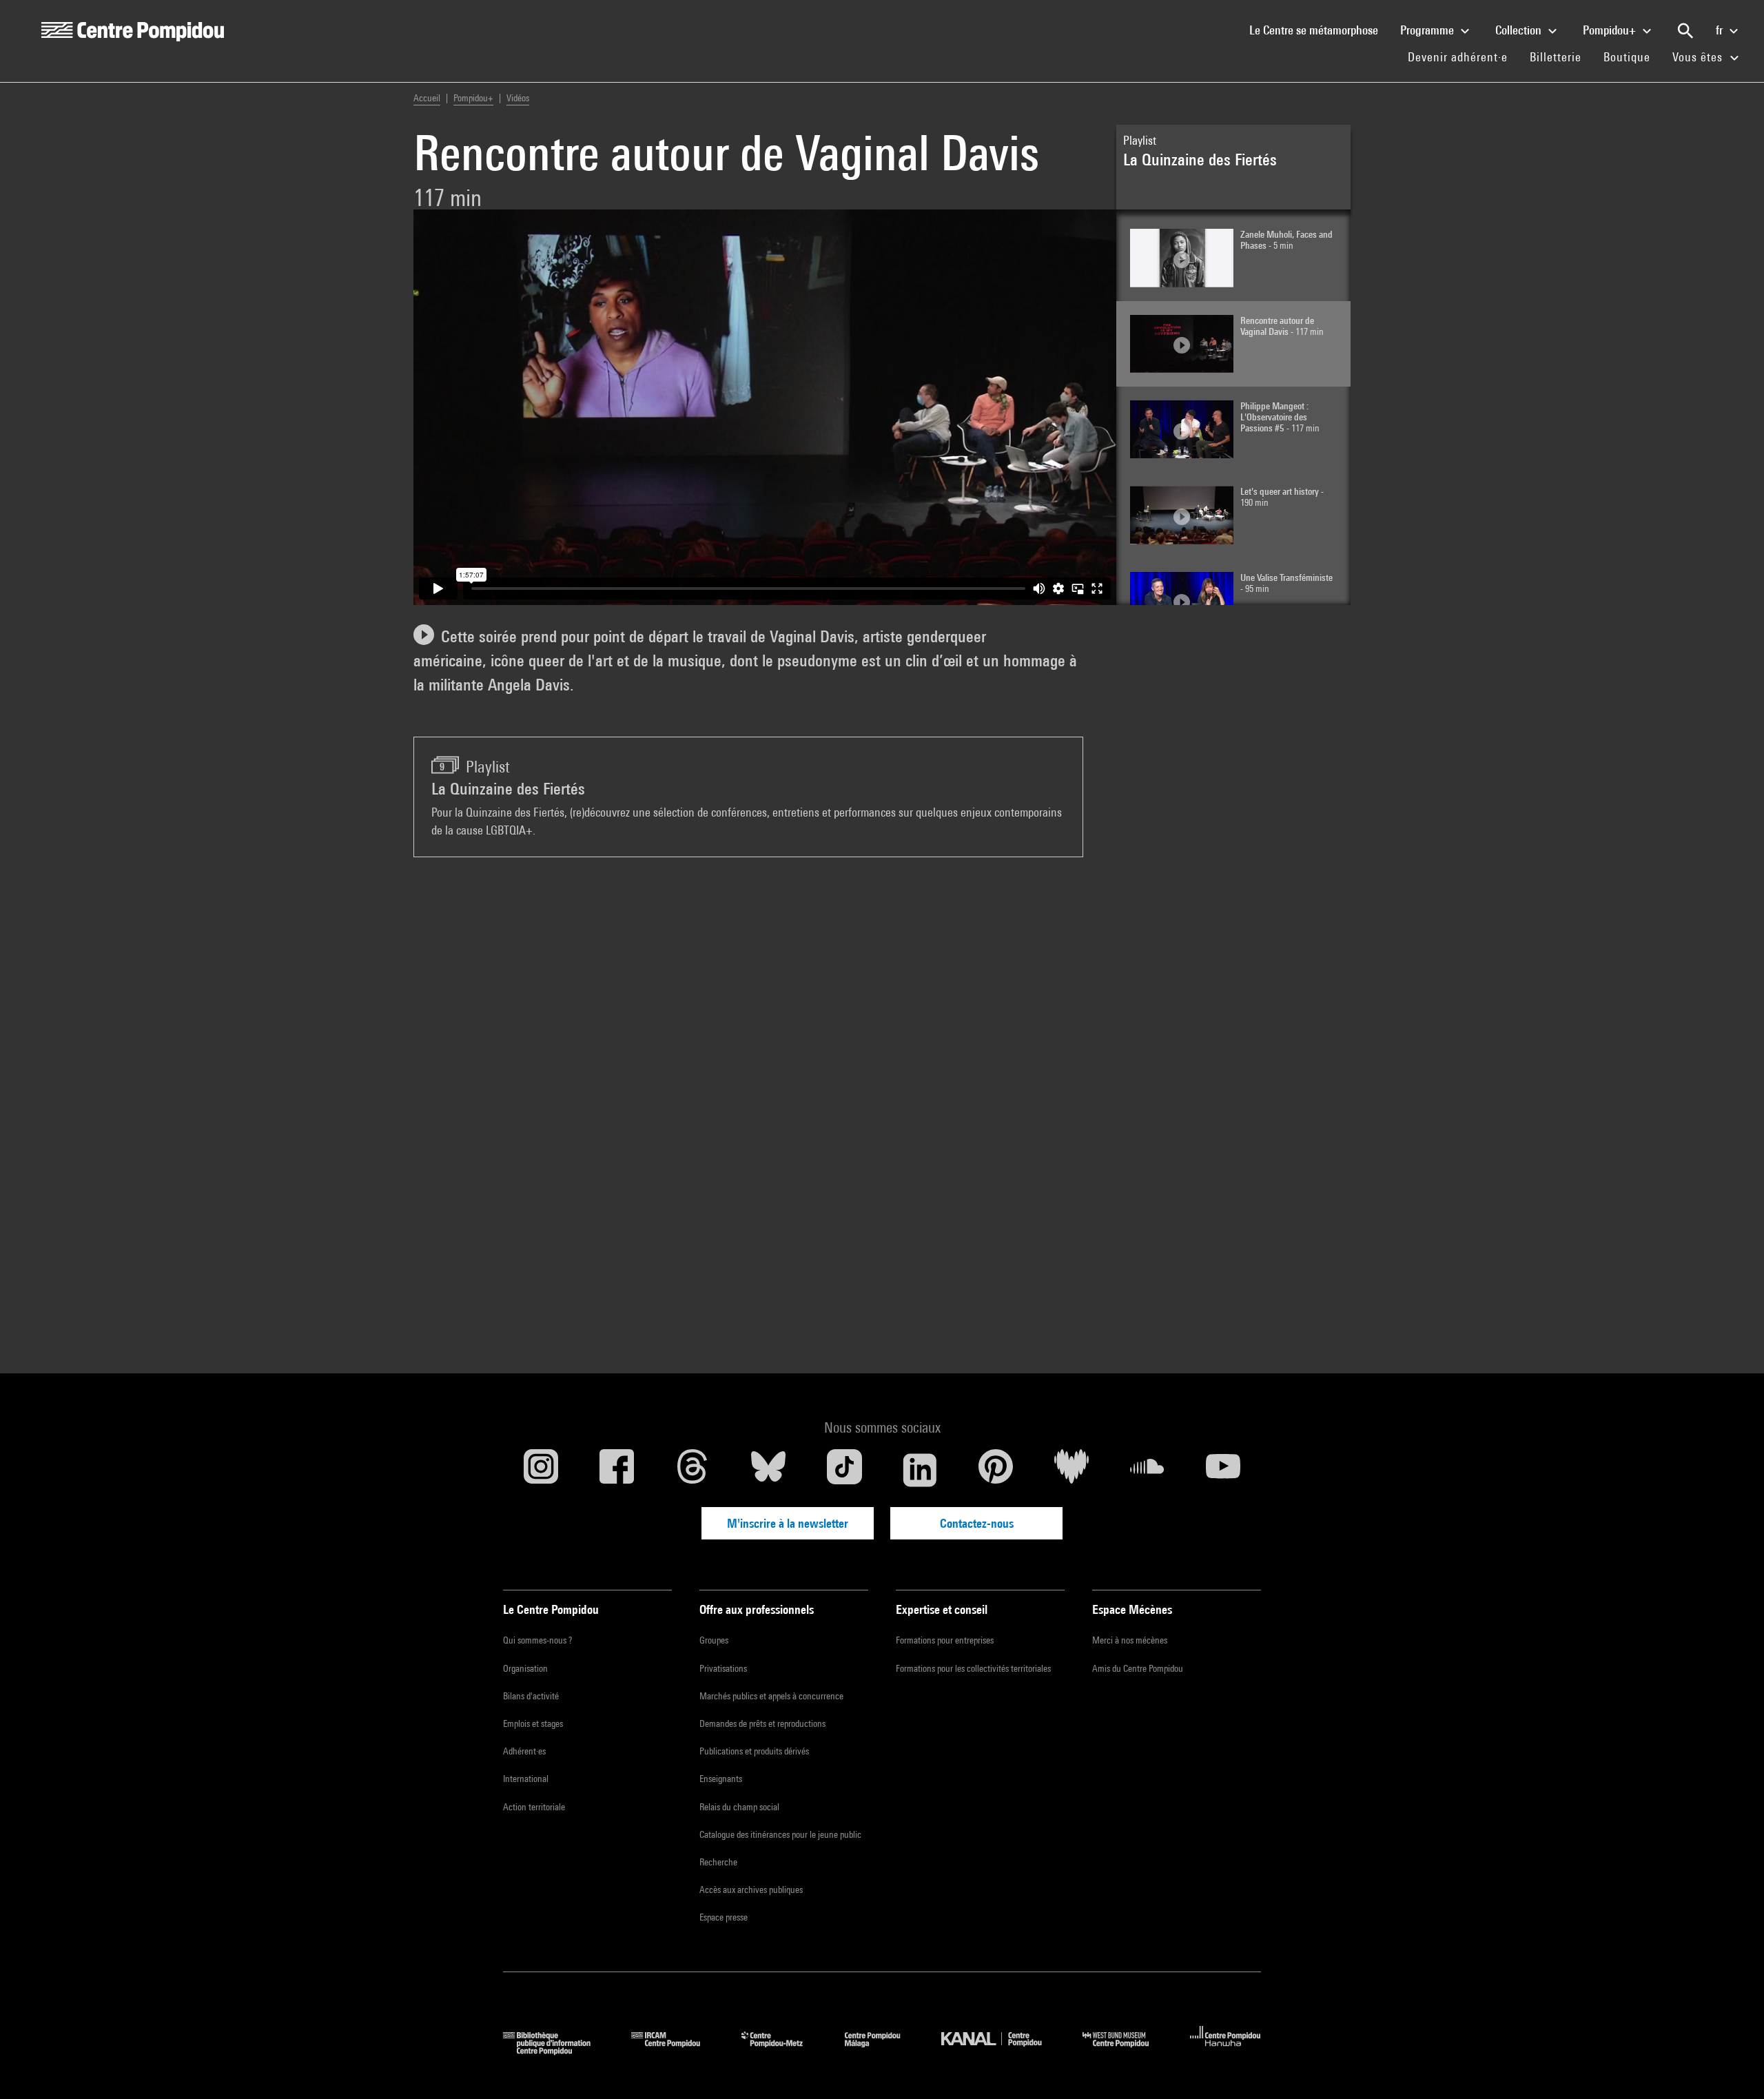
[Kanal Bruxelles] (1002, 2050)
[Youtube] (1223, 1470)
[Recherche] (1685, 31)
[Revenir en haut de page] (1732, 2067)
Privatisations (723, 1668)
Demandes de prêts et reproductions (762, 1723)
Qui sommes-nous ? (537, 1640)
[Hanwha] (1225, 2050)
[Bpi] (557, 2050)
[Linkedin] (920, 1470)
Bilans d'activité (531, 1696)
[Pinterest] (996, 1470)
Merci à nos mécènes (1130, 1640)
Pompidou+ (1611, 30)
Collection (1520, 30)
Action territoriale (534, 1807)
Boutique (1632, 57)
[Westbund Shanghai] (1126, 2050)
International (526, 1779)
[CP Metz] (782, 2050)
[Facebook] (617, 1470)
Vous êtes (1699, 57)
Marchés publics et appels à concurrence (771, 1696)
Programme (1428, 30)
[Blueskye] (768, 1470)
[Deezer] (1071, 1470)
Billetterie (1556, 57)
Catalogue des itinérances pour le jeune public (780, 1834)
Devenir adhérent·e (1463, 57)
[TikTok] (844, 1470)
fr (1721, 30)
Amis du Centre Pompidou (1138, 1668)
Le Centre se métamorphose (1319, 30)
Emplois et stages (533, 1723)
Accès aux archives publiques (751, 1890)
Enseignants (721, 1779)
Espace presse (724, 1917)
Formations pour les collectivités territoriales (973, 1668)
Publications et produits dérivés (754, 1751)
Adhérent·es (524, 1751)
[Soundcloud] (1147, 1470)
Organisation (525, 1668)
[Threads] (693, 1470)
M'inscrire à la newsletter (788, 1523)
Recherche (718, 1862)
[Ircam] (676, 2050)
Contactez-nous (977, 1523)
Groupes (714, 1640)
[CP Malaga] (883, 2050)
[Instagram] (541, 1470)
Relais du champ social (739, 1807)
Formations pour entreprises (945, 1640)
